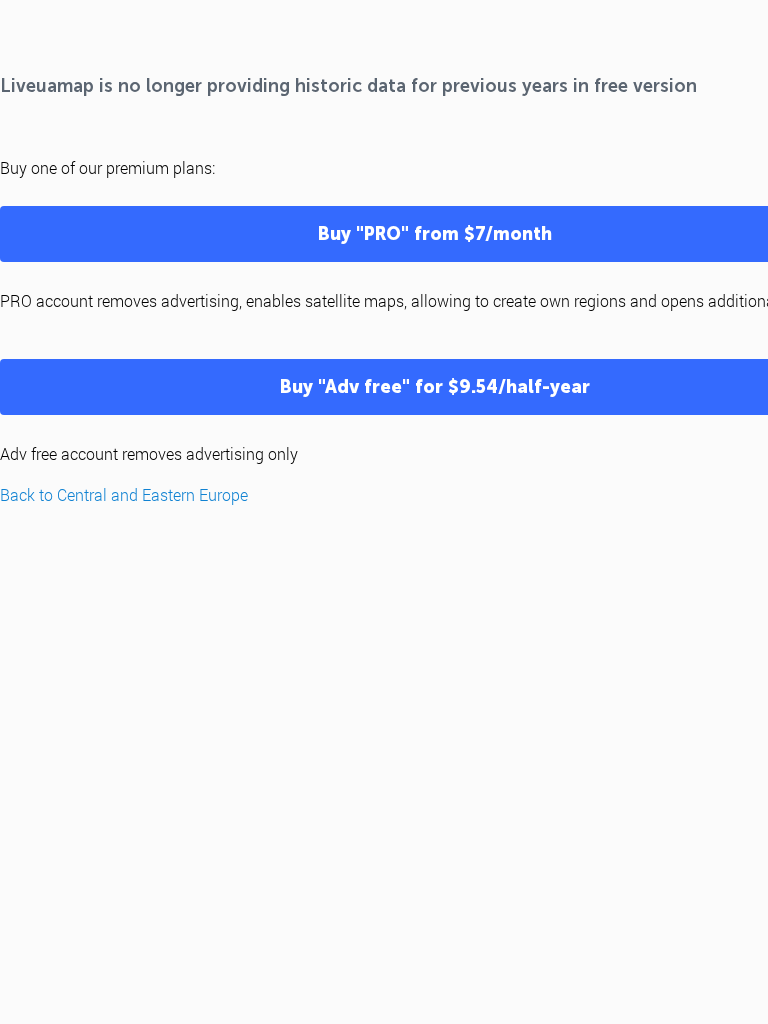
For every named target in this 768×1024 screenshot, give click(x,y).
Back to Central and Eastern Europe (124, 494)
